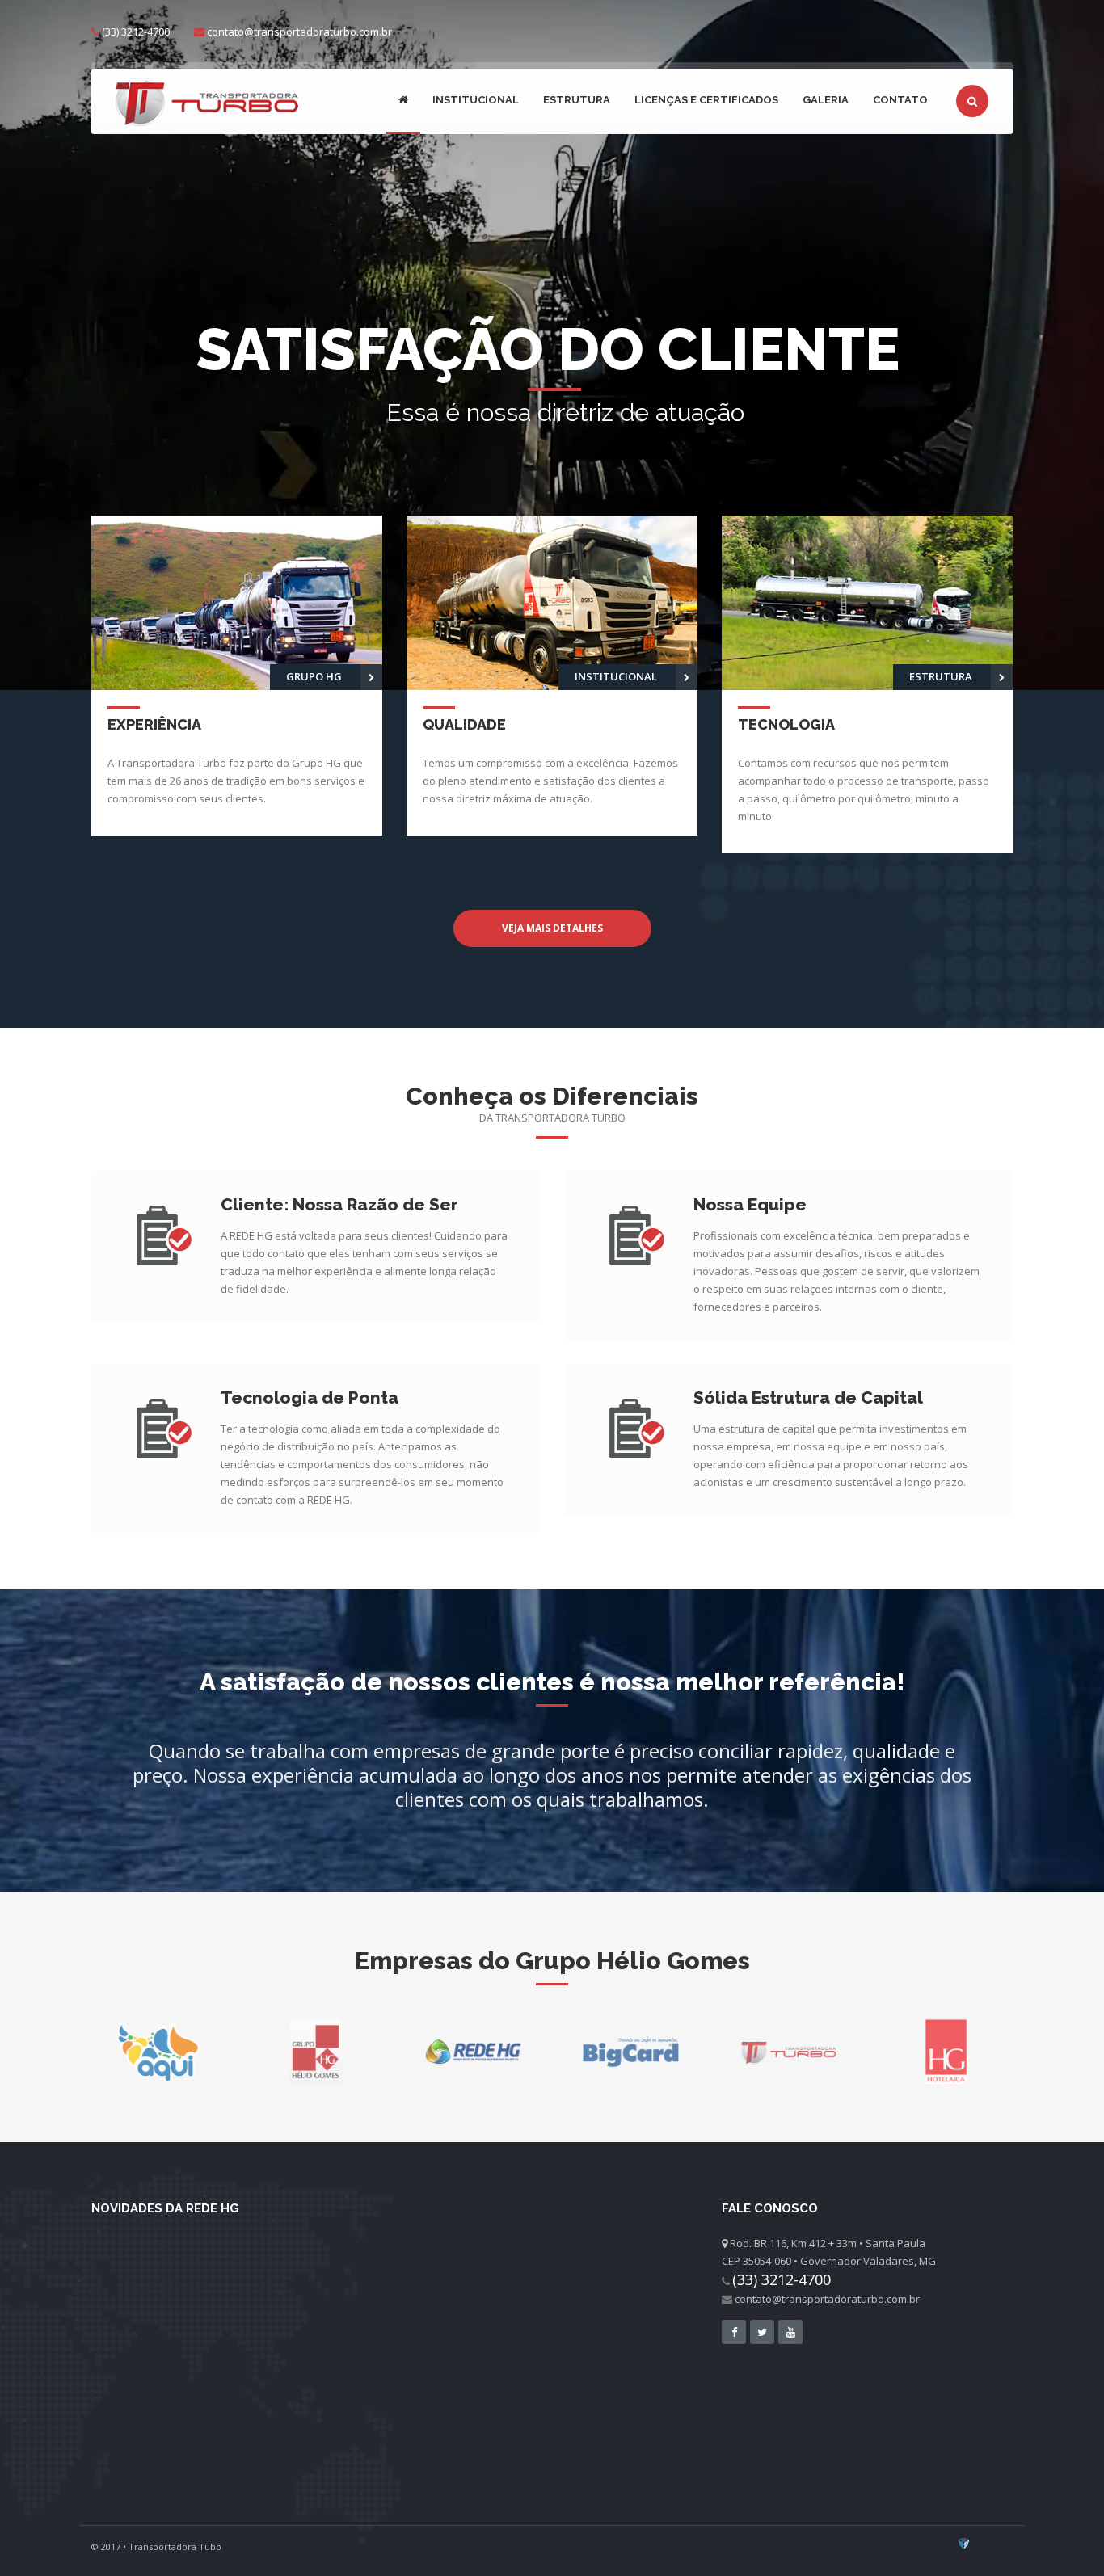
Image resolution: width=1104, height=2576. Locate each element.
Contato (900, 100)
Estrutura (577, 100)
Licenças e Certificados (706, 100)
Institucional (476, 100)
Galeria (826, 100)
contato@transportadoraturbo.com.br (299, 32)
